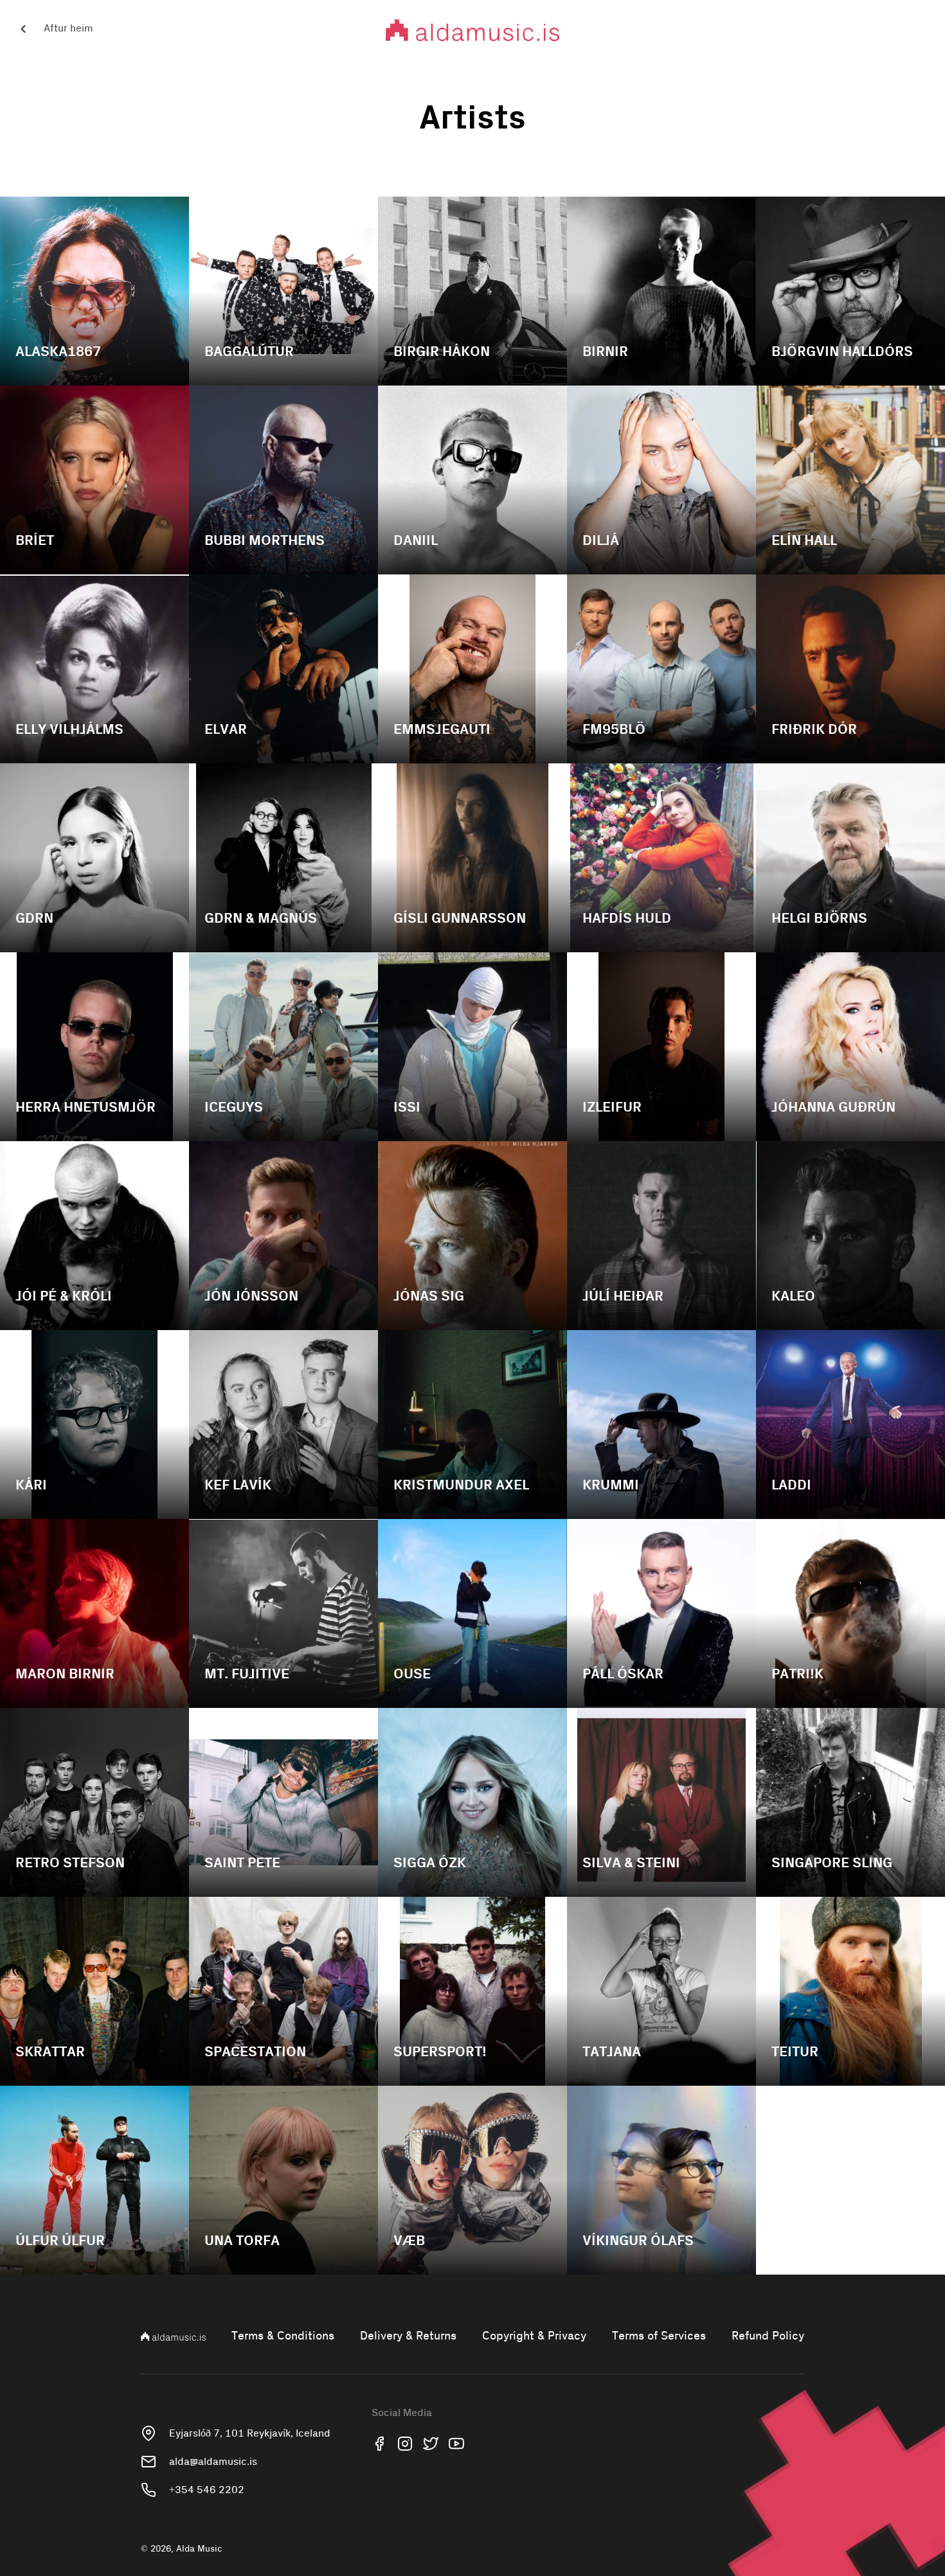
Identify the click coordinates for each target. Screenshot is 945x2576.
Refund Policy (768, 2336)
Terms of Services (659, 2336)
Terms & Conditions (283, 2336)
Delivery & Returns (408, 2336)
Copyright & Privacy (534, 2336)
